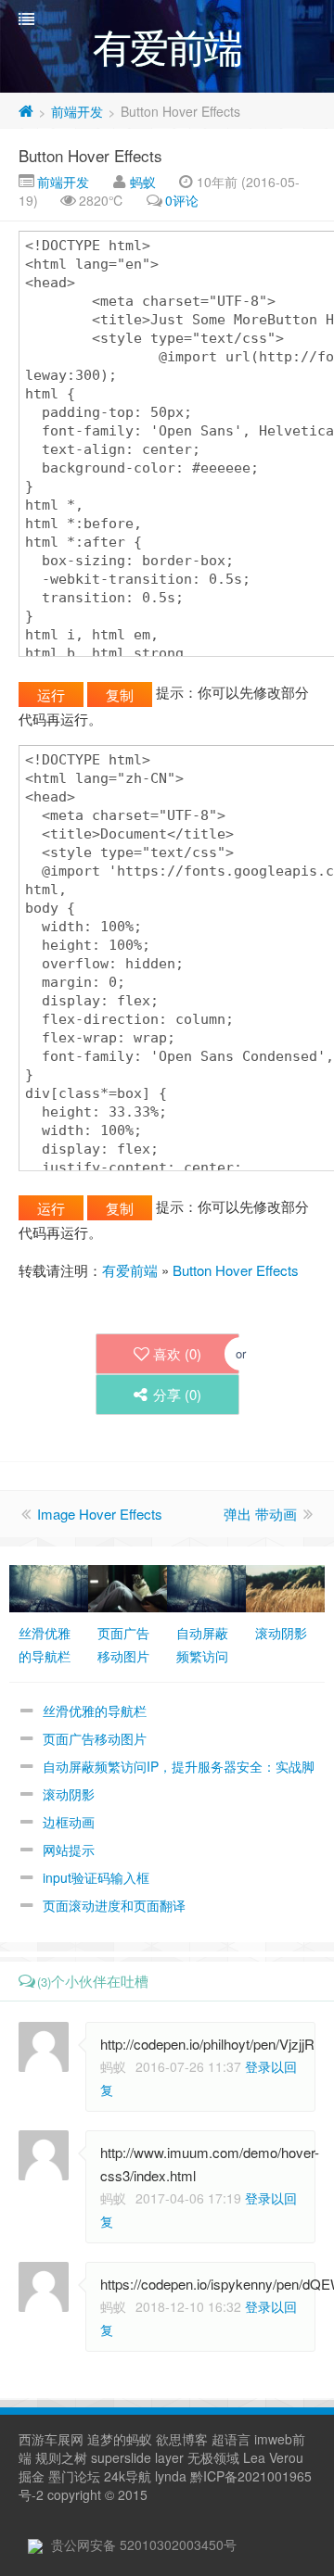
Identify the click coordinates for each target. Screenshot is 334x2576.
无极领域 (213, 2457)
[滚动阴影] (285, 1586)
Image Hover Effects (100, 1514)
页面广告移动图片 (95, 1738)
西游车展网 (51, 2439)
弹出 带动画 (260, 1514)
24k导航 (128, 2476)
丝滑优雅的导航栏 (95, 1711)
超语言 (231, 2439)
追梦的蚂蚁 (120, 2439)
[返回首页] (26, 111)
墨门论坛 (74, 2476)
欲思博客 (182, 2439)
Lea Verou (273, 2457)
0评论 (182, 200)
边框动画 (69, 1822)
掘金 (32, 2476)
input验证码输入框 (96, 1877)
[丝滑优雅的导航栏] (49, 1586)
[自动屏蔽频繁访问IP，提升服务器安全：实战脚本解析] (206, 1586)
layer (169, 2457)
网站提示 (69, 1850)
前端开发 (77, 111)
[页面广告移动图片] (128, 1586)
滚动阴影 (69, 1794)
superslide (121, 2457)
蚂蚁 (143, 182)
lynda (171, 2476)
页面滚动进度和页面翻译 (114, 1905)
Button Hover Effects (90, 155)
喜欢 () (177, 1353)
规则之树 (61, 2457)
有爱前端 (130, 1270)
